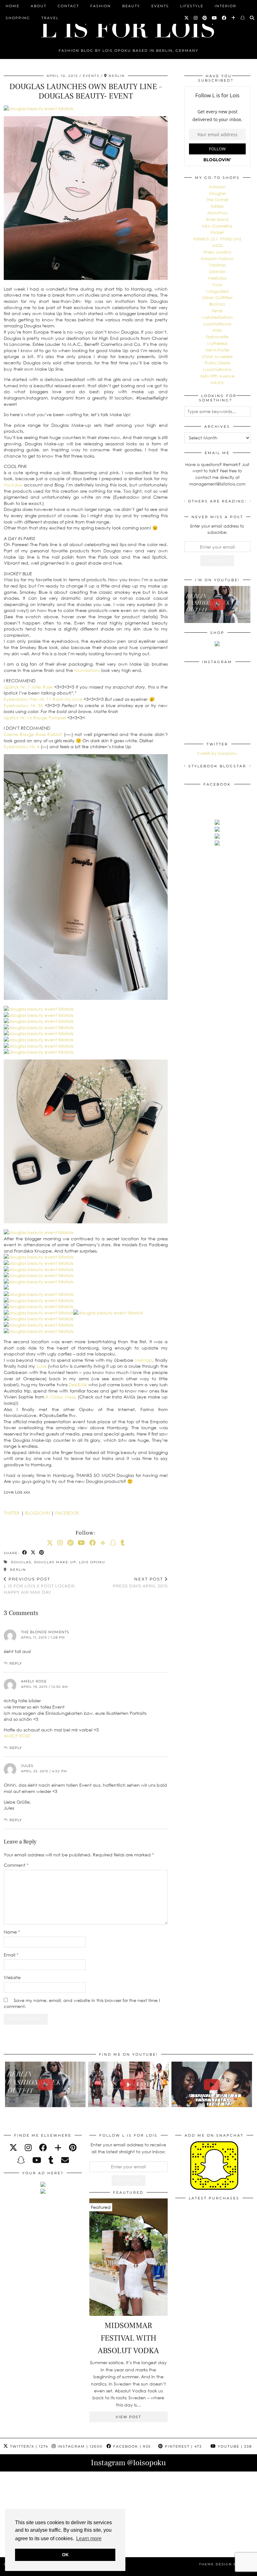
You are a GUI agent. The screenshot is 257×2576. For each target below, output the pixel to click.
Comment (16, 1865)
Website (12, 1977)
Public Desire (217, 363)
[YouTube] (215, 18)
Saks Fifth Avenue (217, 376)
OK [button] (65, 2555)
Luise (42, 1366)
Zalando (217, 271)
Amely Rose (34, 1681)
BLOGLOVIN (37, 1513)
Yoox (217, 285)
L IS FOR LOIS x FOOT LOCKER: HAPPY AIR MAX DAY (40, 1586)
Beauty (131, 6)
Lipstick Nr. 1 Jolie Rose (28, 687)
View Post (128, 2417)
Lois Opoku (92, 1562)
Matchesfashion (217, 317)
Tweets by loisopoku (217, 753)
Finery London (217, 252)
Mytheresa (217, 343)
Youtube (13, 485)
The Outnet (217, 200)
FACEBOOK (67, 1513)
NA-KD (217, 383)
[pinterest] (73, 2147)
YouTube (234, 2446)
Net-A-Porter (217, 350)
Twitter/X (28, 2446)
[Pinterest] (205, 18)
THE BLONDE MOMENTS (45, 1632)
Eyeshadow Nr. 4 (22, 746)
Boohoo (217, 304)
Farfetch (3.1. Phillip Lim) (217, 239)
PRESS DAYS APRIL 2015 (140, 1583)
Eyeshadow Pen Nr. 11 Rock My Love (43, 699)
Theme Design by (226, 2564)
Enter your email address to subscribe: (217, 529)
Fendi (217, 311)
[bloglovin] (58, 2147)
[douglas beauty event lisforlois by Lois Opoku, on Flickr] (39, 108)
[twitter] (13, 2147)
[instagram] (28, 2147)
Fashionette (217, 337)
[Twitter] (187, 18)
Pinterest (183, 2446)
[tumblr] (123, 1543)
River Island (217, 219)
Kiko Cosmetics (217, 226)
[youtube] (37, 2160)
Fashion (101, 6)
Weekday (217, 278)
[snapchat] (21, 2160)
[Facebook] (224, 18)
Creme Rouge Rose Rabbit (33, 734)
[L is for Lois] (128, 26)
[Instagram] (196, 18)
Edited (217, 206)
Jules (27, 1766)
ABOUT (39, 6)
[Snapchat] (243, 18)
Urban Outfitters (217, 298)
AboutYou (217, 213)
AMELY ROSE (17, 1736)
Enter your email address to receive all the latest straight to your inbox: (128, 2148)
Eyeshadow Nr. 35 (24, 705)
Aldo (217, 330)
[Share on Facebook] (25, 1553)
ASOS (217, 245)
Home (13, 6)
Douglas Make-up (55, 1562)
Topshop (217, 265)
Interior (226, 6)
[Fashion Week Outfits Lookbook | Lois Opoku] (128, 2084)
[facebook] (43, 2147)
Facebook (131, 2446)
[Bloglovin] (234, 18)
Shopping (18, 18)
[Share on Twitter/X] (33, 1553)
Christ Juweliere (217, 357)
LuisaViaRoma (217, 324)
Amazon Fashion (217, 259)
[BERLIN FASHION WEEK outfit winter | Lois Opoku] (217, 605)
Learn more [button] (89, 2538)
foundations (87, 670)
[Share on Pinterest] (42, 1553)
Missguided (217, 291)
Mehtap (144, 1360)
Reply (16, 1663)
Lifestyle (192, 6)
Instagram (79, 2446)
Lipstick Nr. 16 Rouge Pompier (35, 718)
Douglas (21, 1562)
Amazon (217, 187)
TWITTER (12, 1513)
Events (160, 6)
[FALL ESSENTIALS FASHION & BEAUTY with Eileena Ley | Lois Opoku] (212, 2084)
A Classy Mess (60, 1397)
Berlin (17, 1570)
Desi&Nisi (78, 1385)
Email (11, 1955)
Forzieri (217, 232)
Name (12, 1932)
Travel (50, 18)
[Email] (65, 2160)
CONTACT (68, 6)
